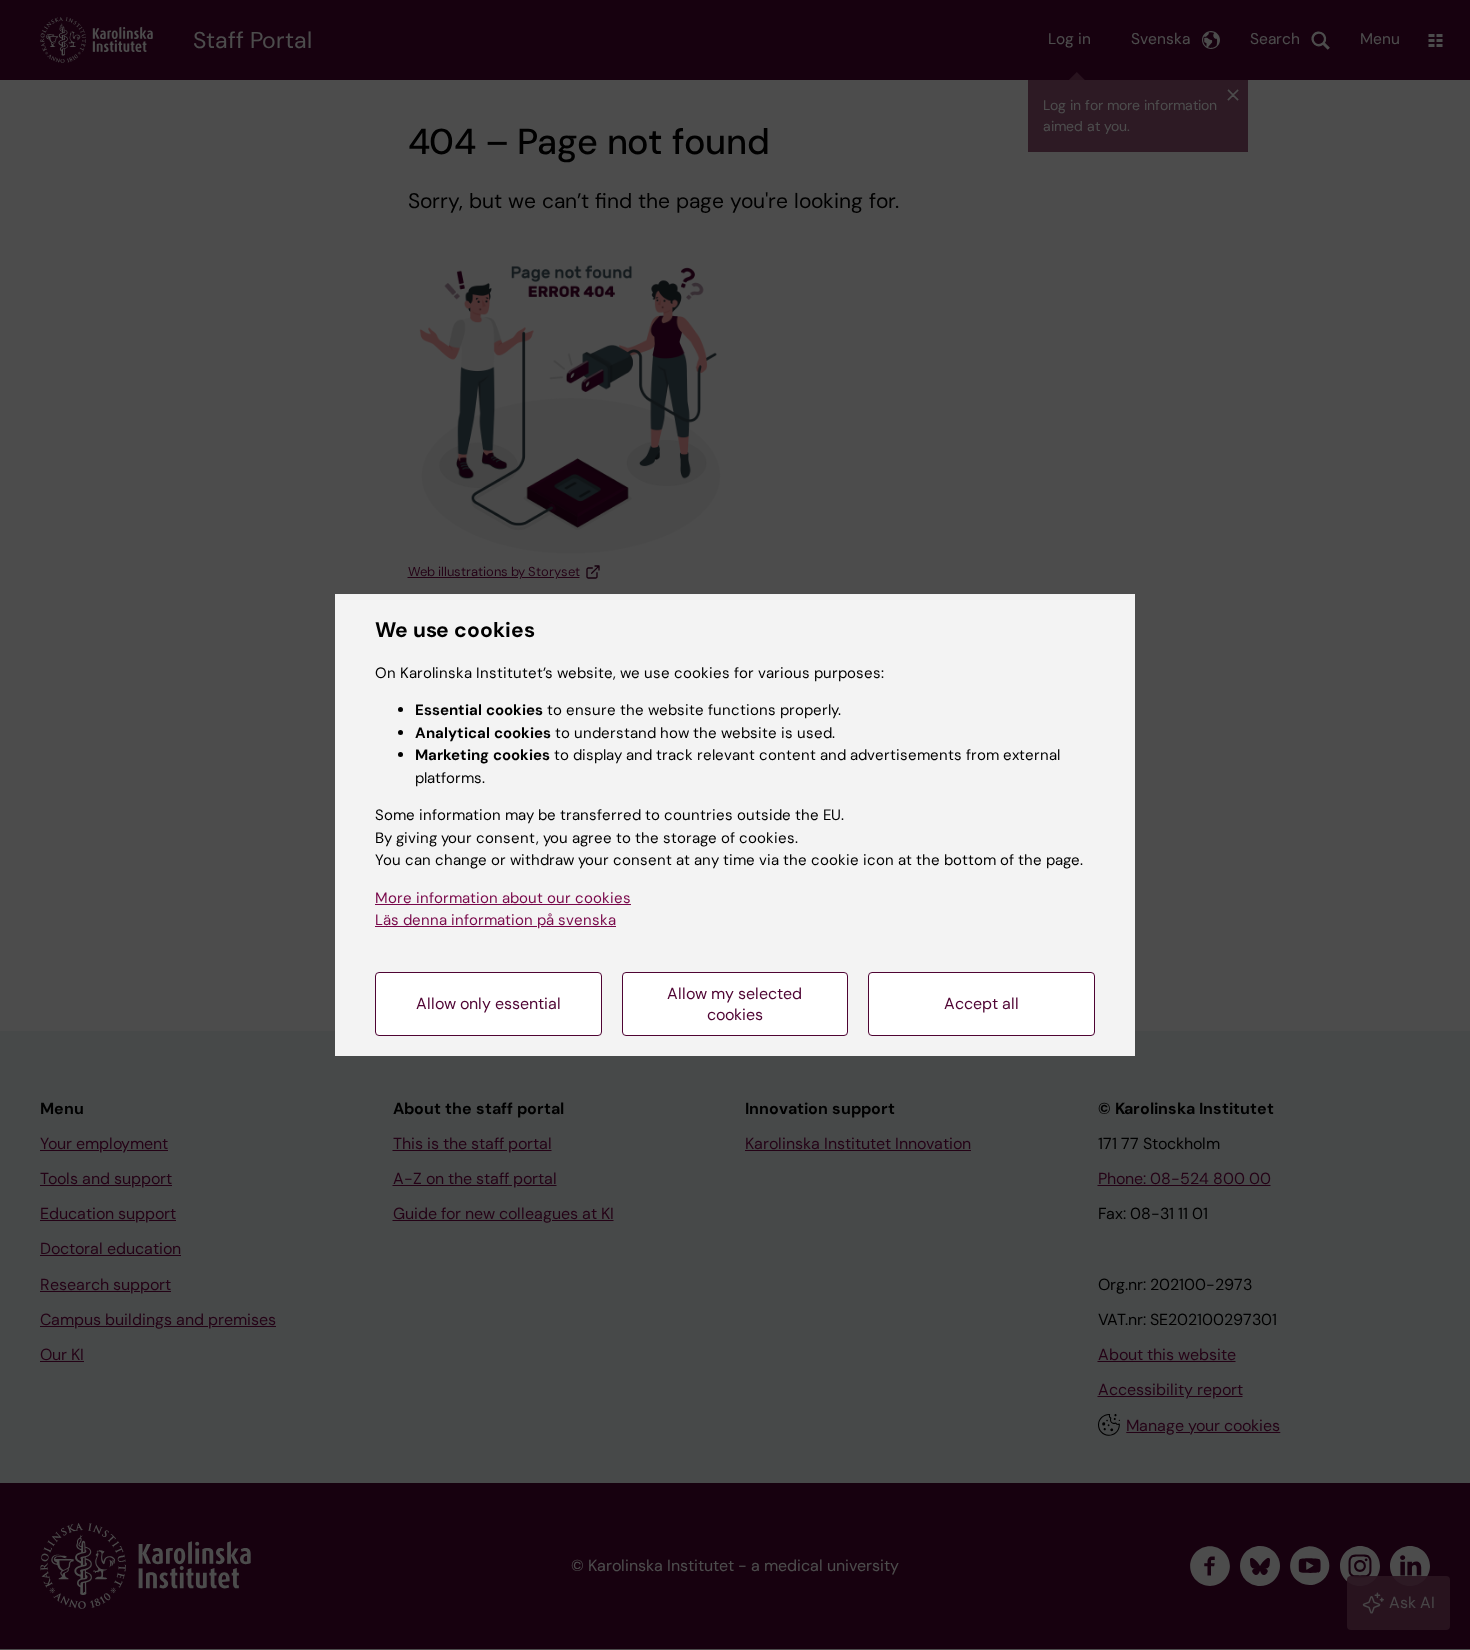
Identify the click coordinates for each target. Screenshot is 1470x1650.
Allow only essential (488, 1003)
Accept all (981, 1003)
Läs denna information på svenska (495, 920)
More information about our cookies (503, 898)
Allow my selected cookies (734, 1004)
